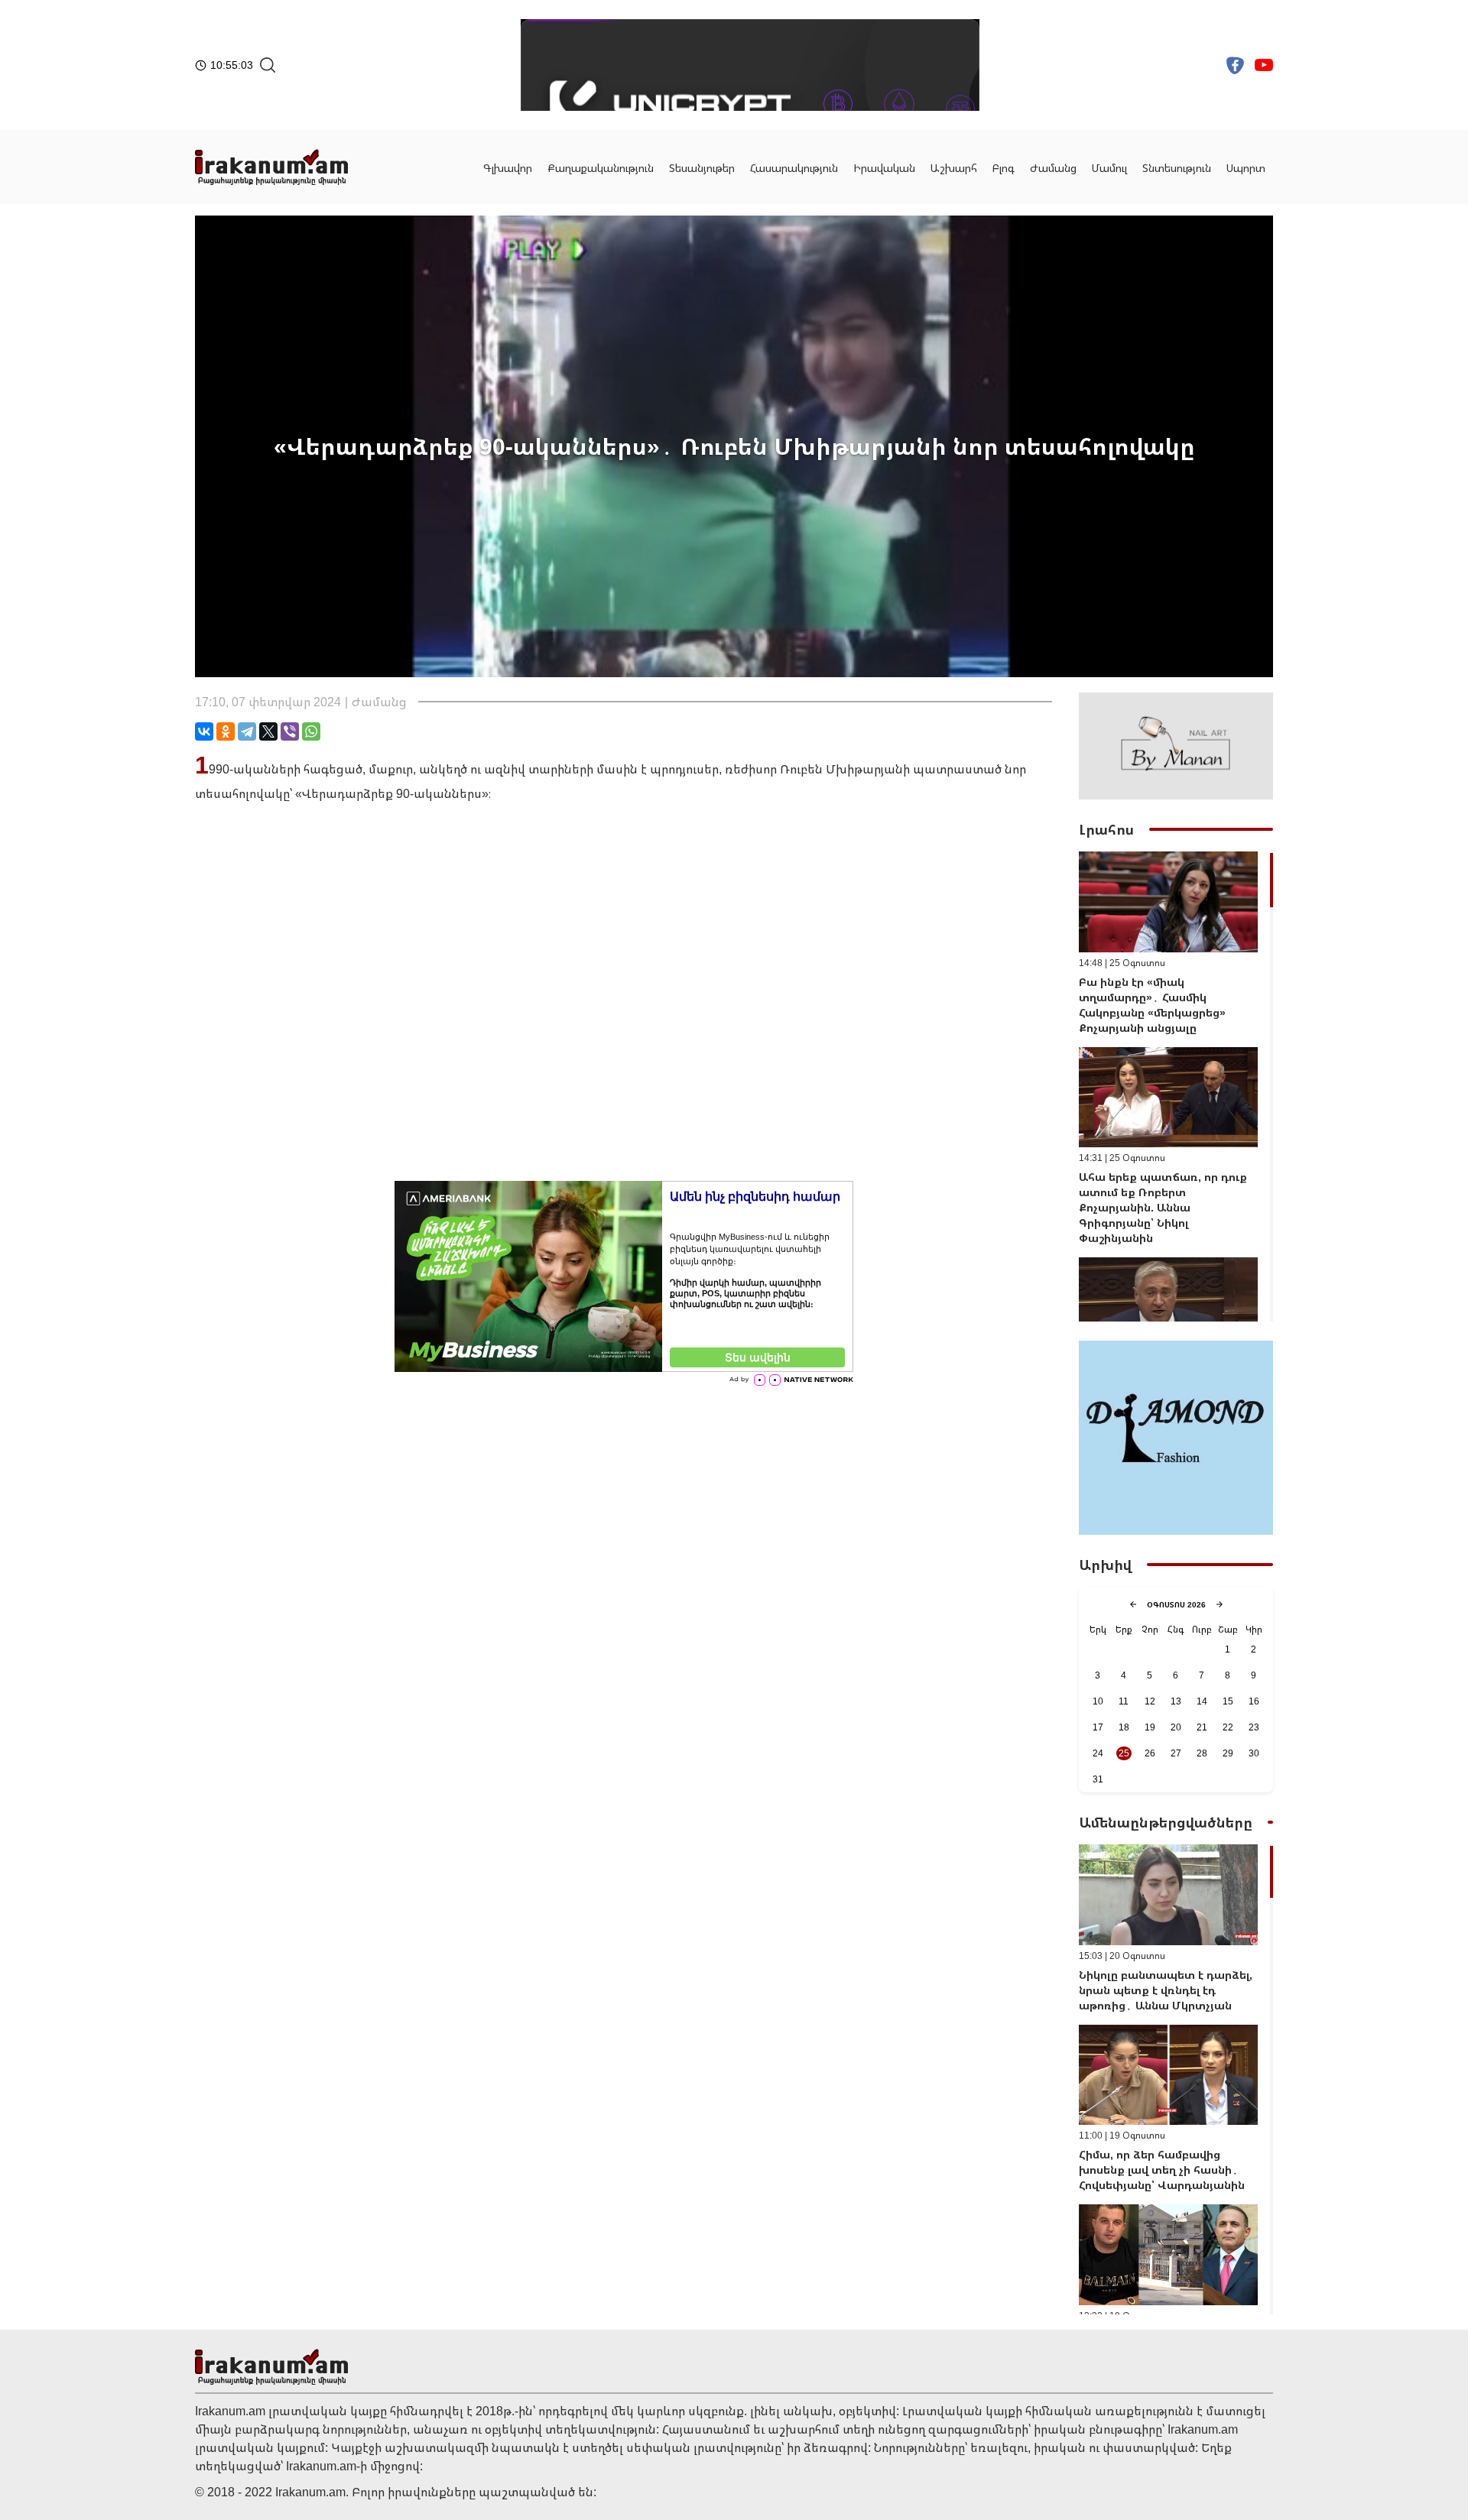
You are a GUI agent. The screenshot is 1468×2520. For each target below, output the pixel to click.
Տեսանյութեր (702, 168)
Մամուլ (1109, 168)
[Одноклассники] (226, 731)
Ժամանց (1053, 168)
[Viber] (290, 731)
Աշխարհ (954, 168)
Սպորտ (1246, 168)
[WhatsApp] (311, 731)
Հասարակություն (794, 168)
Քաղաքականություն (601, 168)
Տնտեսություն (1177, 168)
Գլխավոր (508, 168)
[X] (268, 731)
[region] (1176, 1086)
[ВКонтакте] (204, 731)
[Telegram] (247, 731)
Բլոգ (1004, 168)
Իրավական (884, 168)
